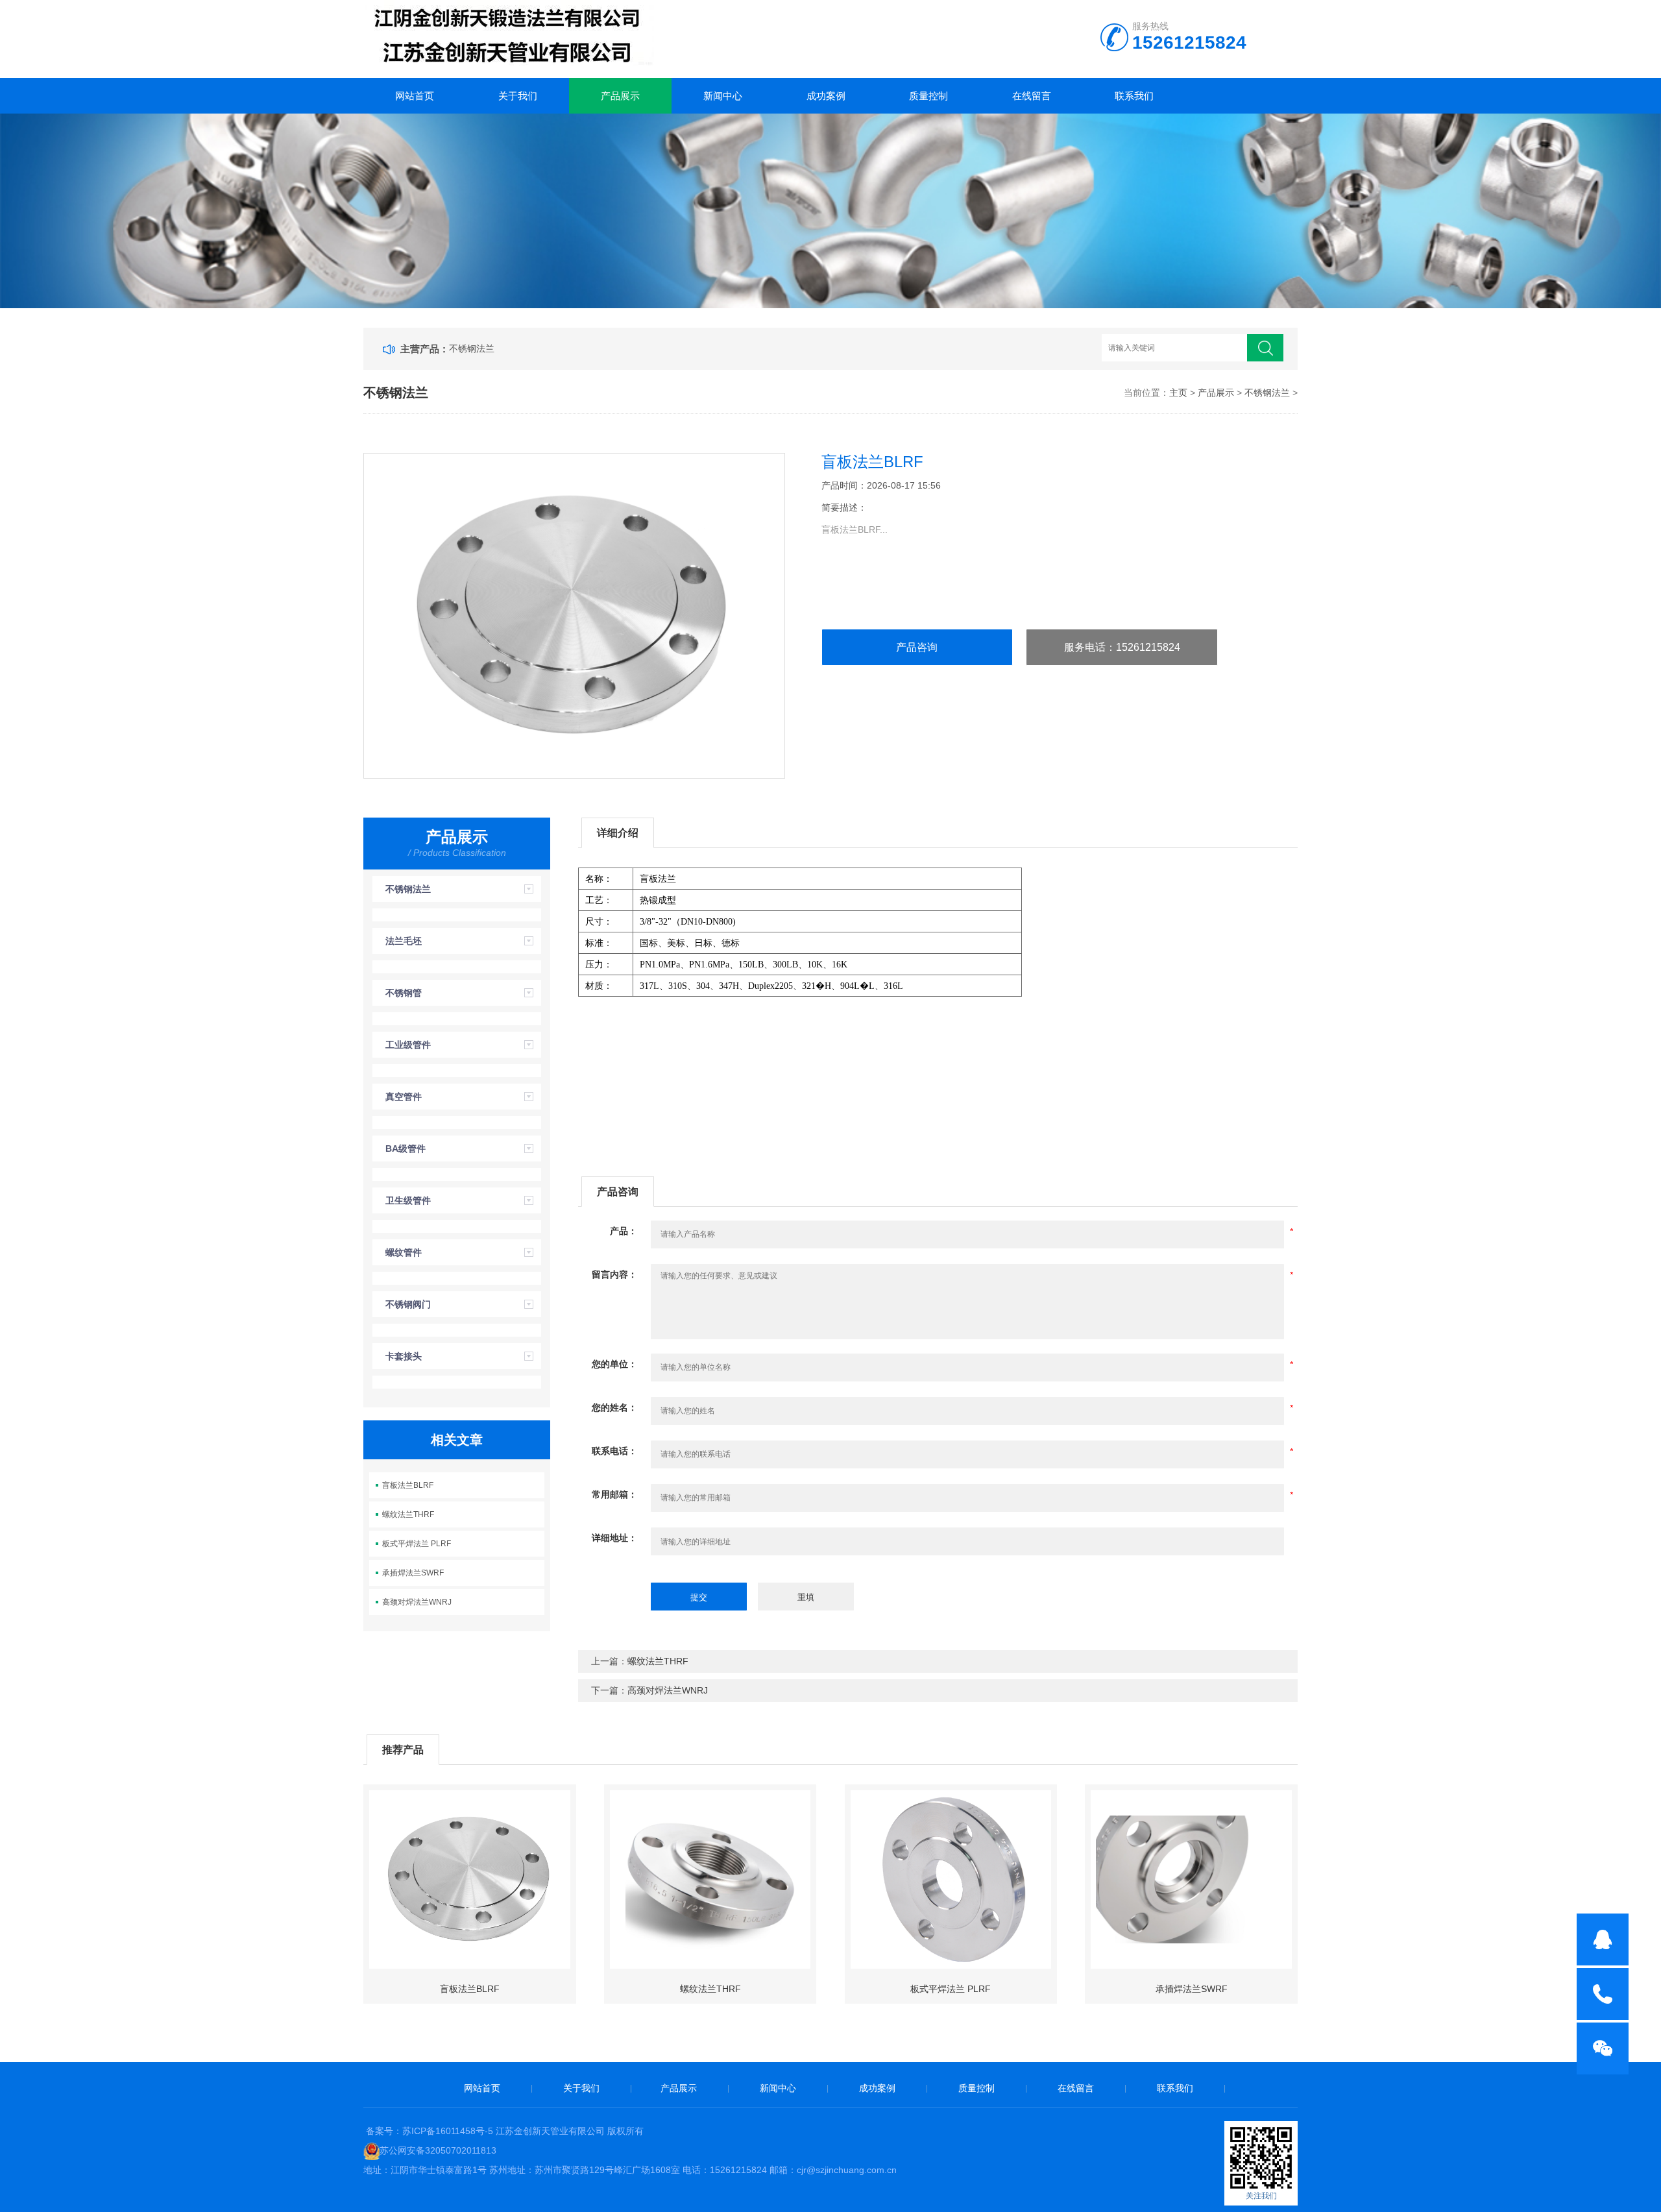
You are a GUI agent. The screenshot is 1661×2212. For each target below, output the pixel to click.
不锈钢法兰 (472, 348)
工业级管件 (408, 1045)
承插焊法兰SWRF (413, 1573)
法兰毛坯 (404, 941)
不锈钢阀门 (408, 1304)
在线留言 (1032, 96)
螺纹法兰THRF (408, 1514)
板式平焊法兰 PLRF (417, 1544)
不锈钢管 (404, 993)
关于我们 (518, 96)
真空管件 (404, 1097)
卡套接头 (404, 1356)
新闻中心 (723, 96)
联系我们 (1134, 96)
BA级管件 (406, 1149)
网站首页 (415, 96)
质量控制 (928, 96)
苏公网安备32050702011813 (438, 2150)
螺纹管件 (404, 1252)
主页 (1178, 393)
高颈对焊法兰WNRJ (417, 1602)
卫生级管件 (408, 1200)
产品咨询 (917, 647)
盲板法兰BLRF (408, 1485)
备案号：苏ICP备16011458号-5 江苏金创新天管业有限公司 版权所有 (505, 2131)
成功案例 (826, 96)
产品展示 (620, 96)
